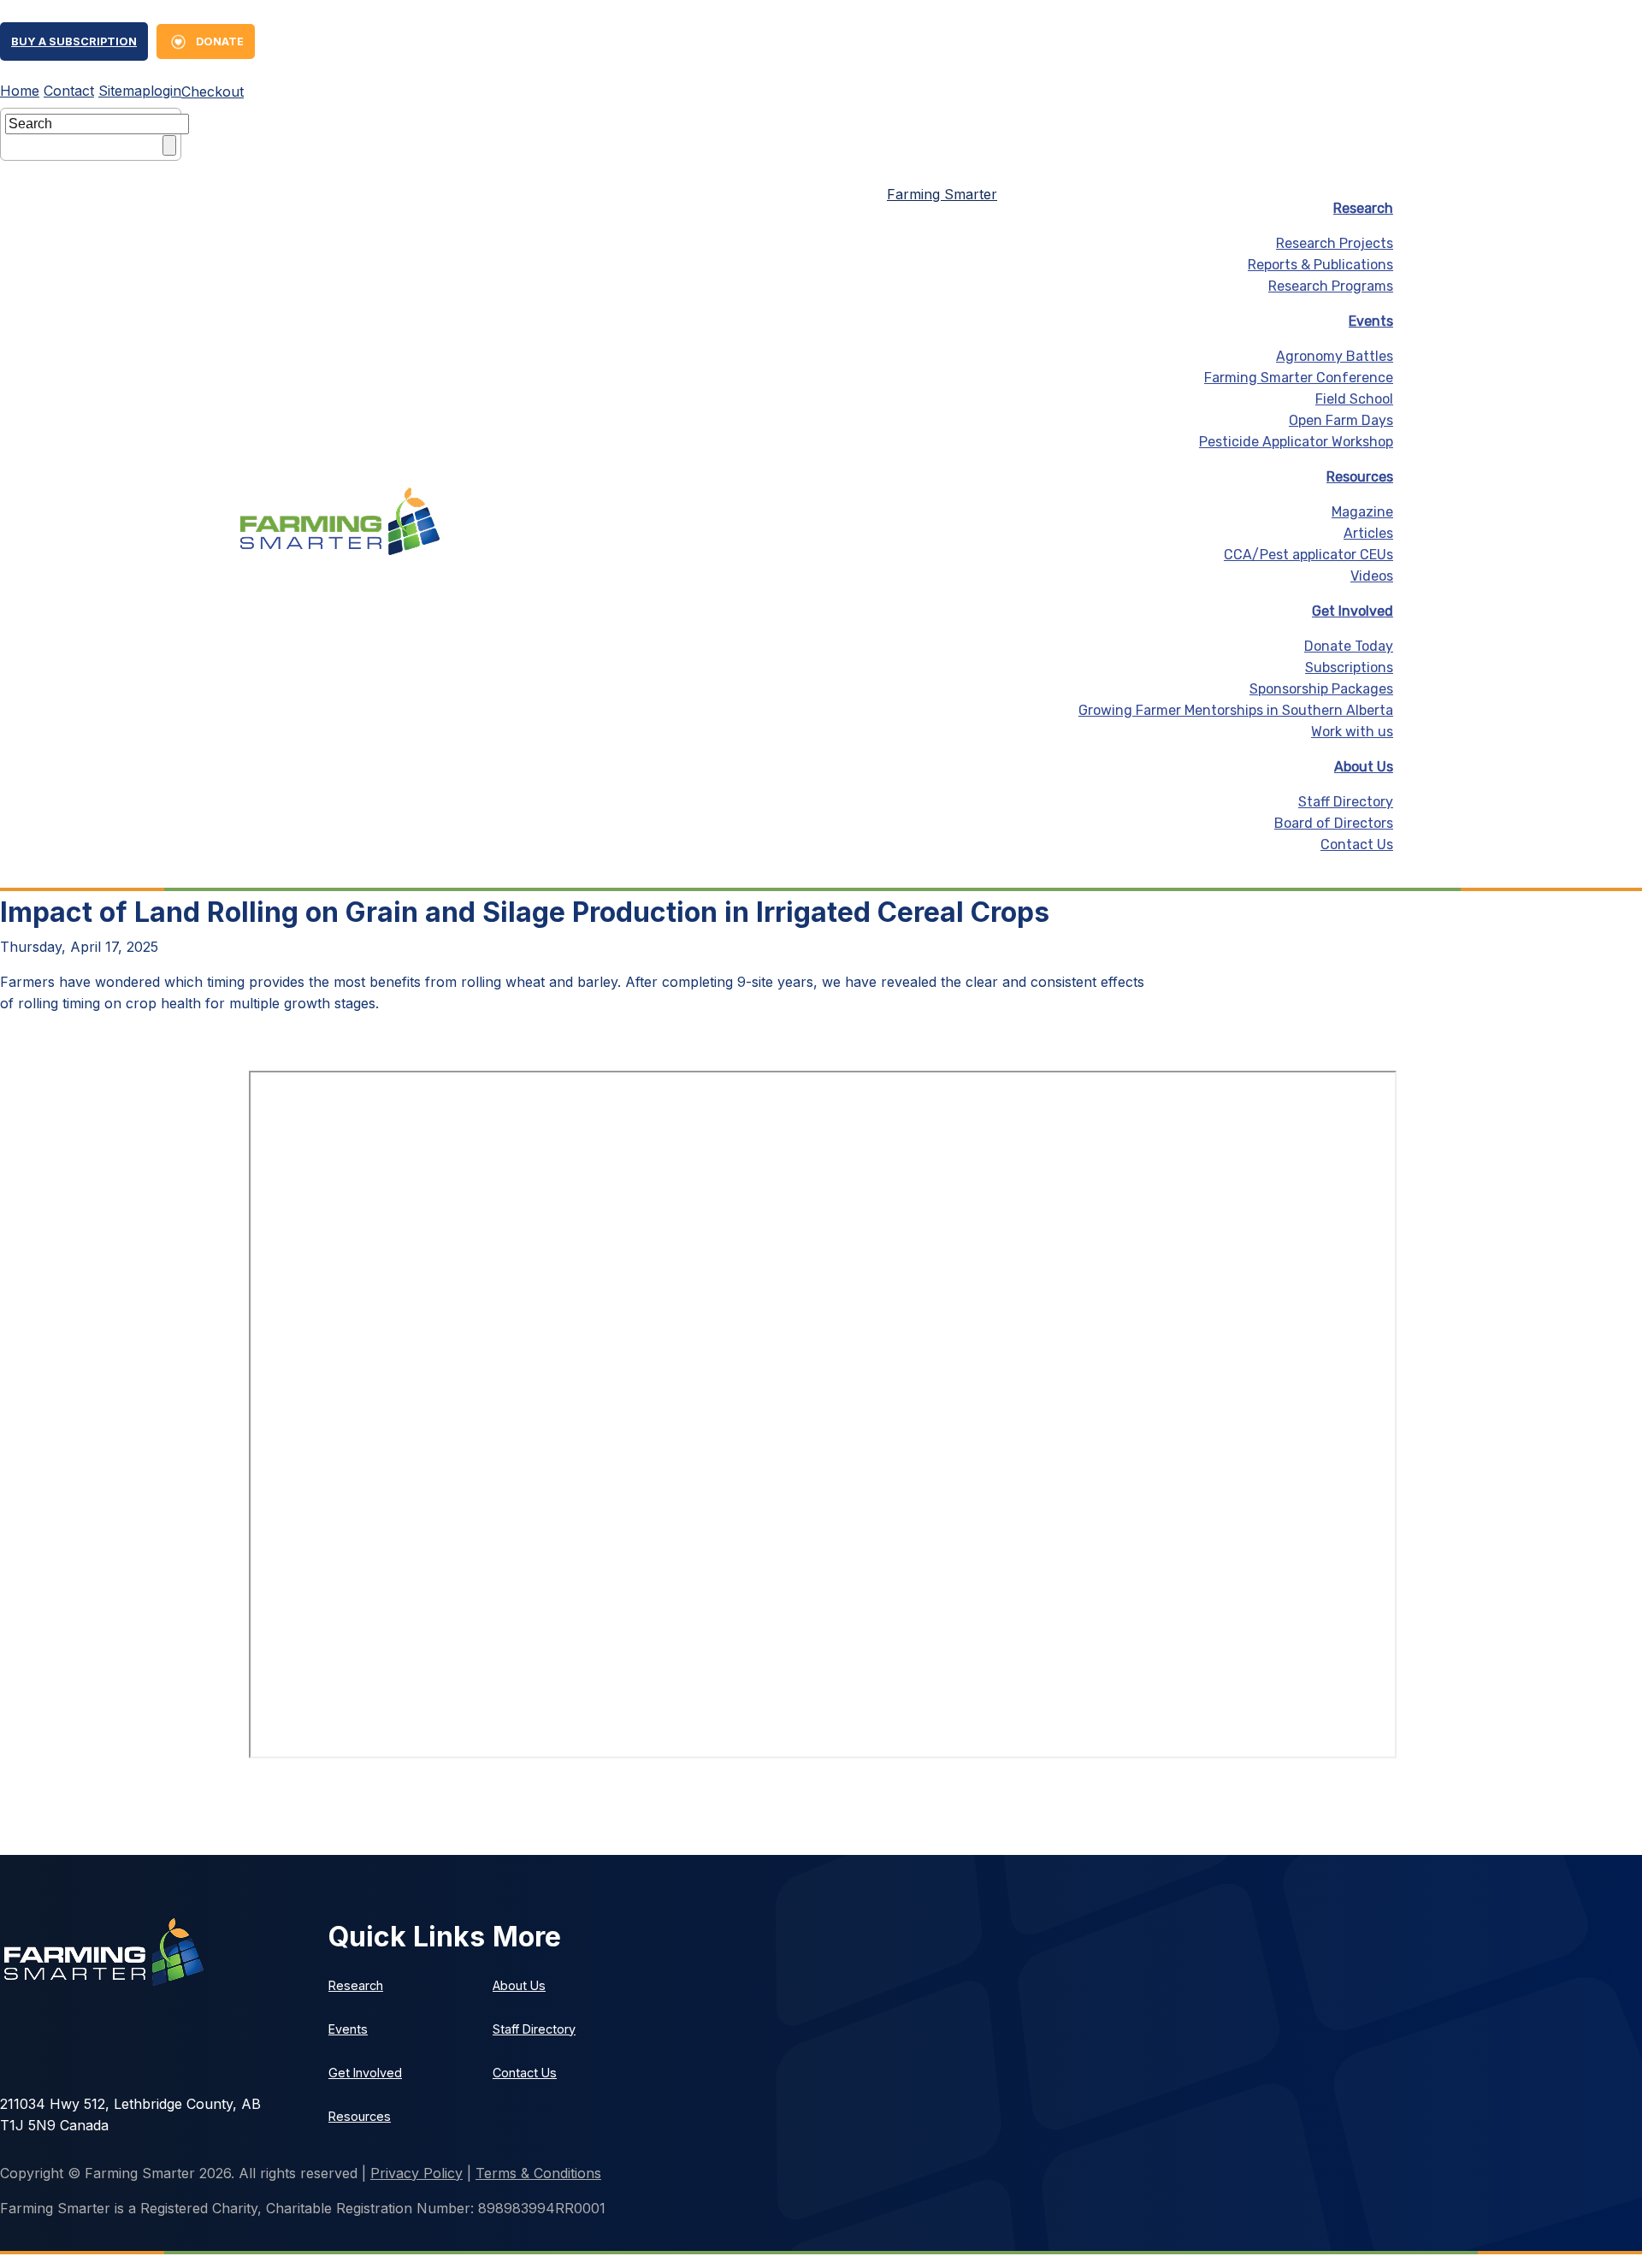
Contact (69, 91)
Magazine (1362, 512)
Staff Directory (1346, 802)
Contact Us (1357, 845)
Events (1371, 321)
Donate (220, 41)
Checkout (213, 92)
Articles (1368, 533)
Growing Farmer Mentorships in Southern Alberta (1236, 710)
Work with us (1352, 732)
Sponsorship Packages (1321, 689)
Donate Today (1349, 646)
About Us (1364, 767)
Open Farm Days (1341, 420)
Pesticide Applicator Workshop (1296, 442)
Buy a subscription (74, 41)
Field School (1354, 399)
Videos (1372, 576)
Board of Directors (1334, 823)
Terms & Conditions (538, 2173)
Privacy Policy (416, 2173)
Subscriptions (1349, 667)
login (166, 91)
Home (20, 91)
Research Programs (1331, 286)
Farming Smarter (942, 194)
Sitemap (124, 91)
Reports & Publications (1320, 265)
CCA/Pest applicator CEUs (1308, 555)
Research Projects (1335, 243)
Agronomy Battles (1335, 356)
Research (1363, 208)
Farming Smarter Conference (1299, 378)
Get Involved (1353, 611)
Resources (1360, 477)
